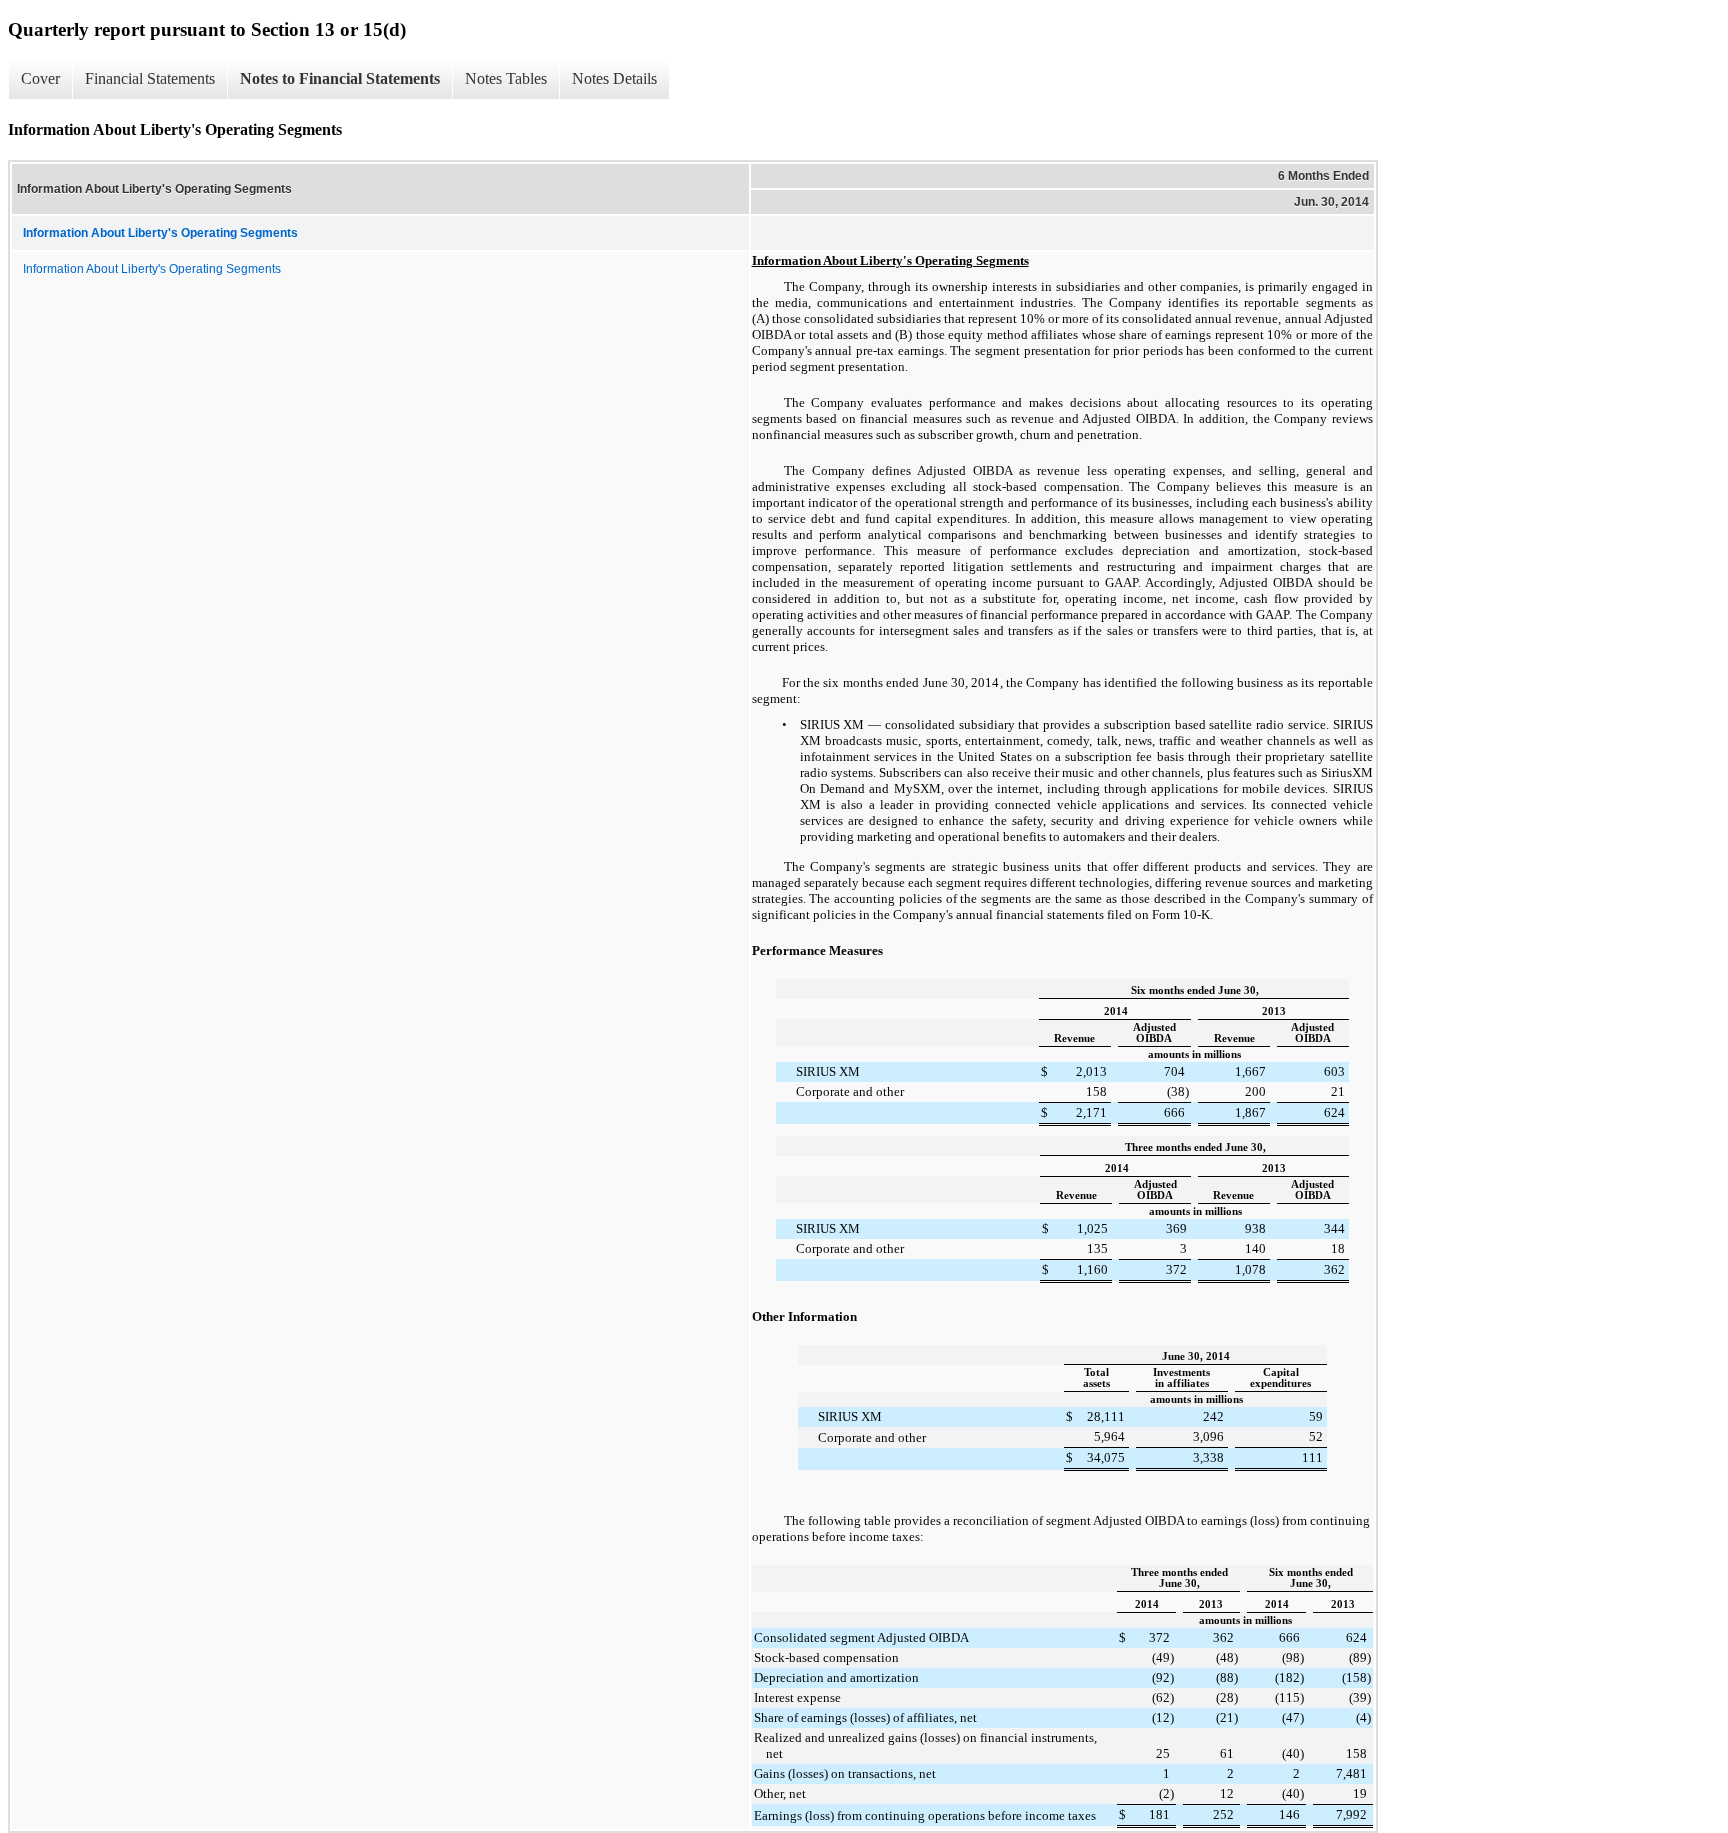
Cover (40, 78)
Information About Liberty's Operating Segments (152, 269)
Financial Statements (150, 78)
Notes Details (614, 78)
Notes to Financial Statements (340, 78)
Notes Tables (506, 78)
